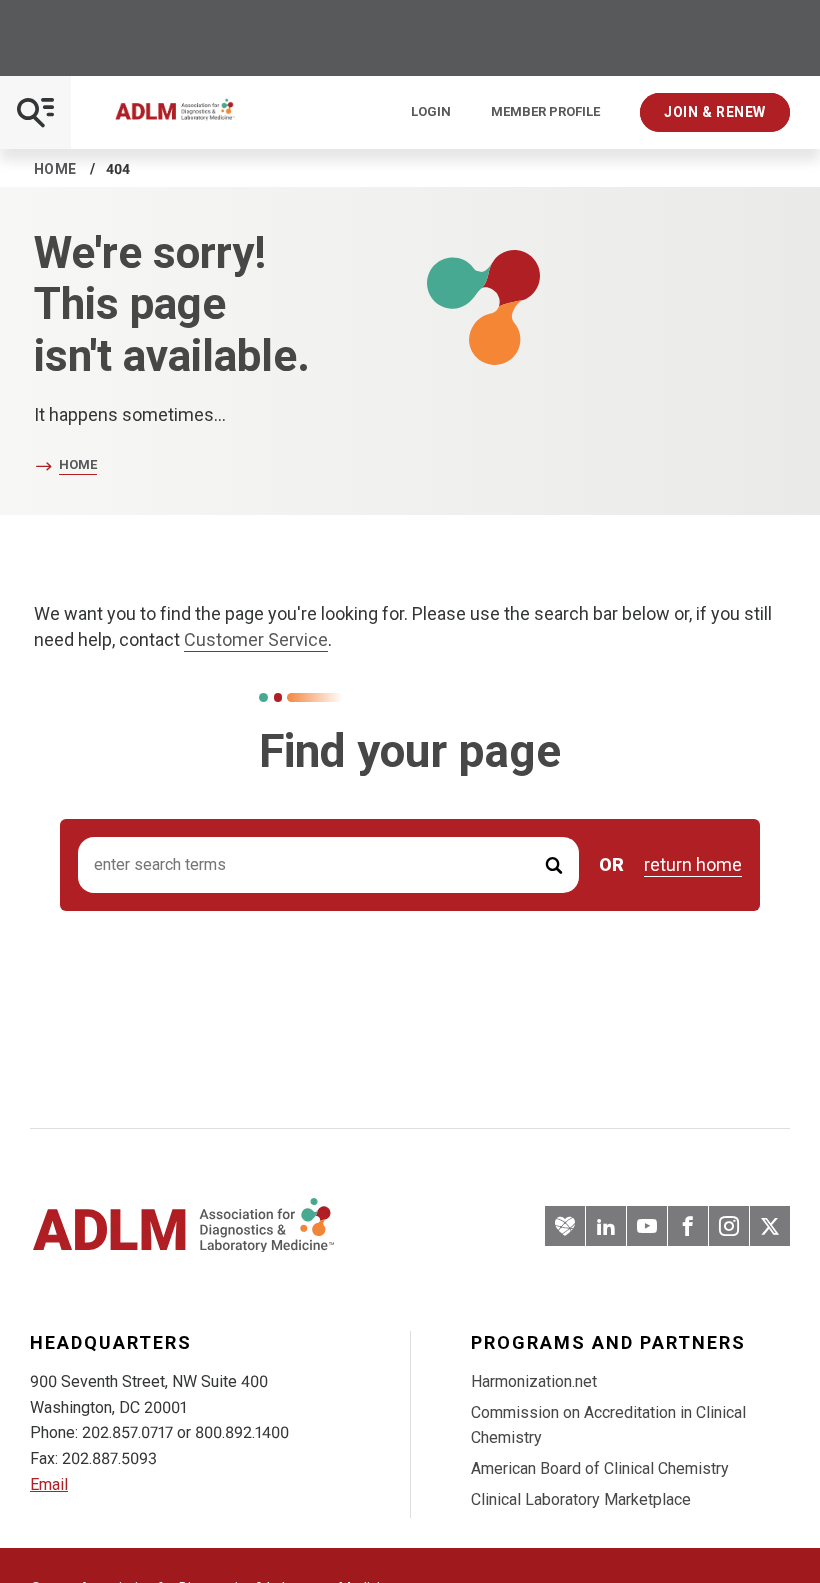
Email (49, 1484)
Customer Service (256, 639)
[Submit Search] (554, 865)
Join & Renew (715, 112)
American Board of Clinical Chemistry (600, 1468)
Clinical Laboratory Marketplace (581, 1499)
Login (431, 112)
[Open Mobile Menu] (35, 112)
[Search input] (328, 865)
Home (55, 169)
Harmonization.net (534, 1381)
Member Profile (545, 112)
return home (693, 865)
